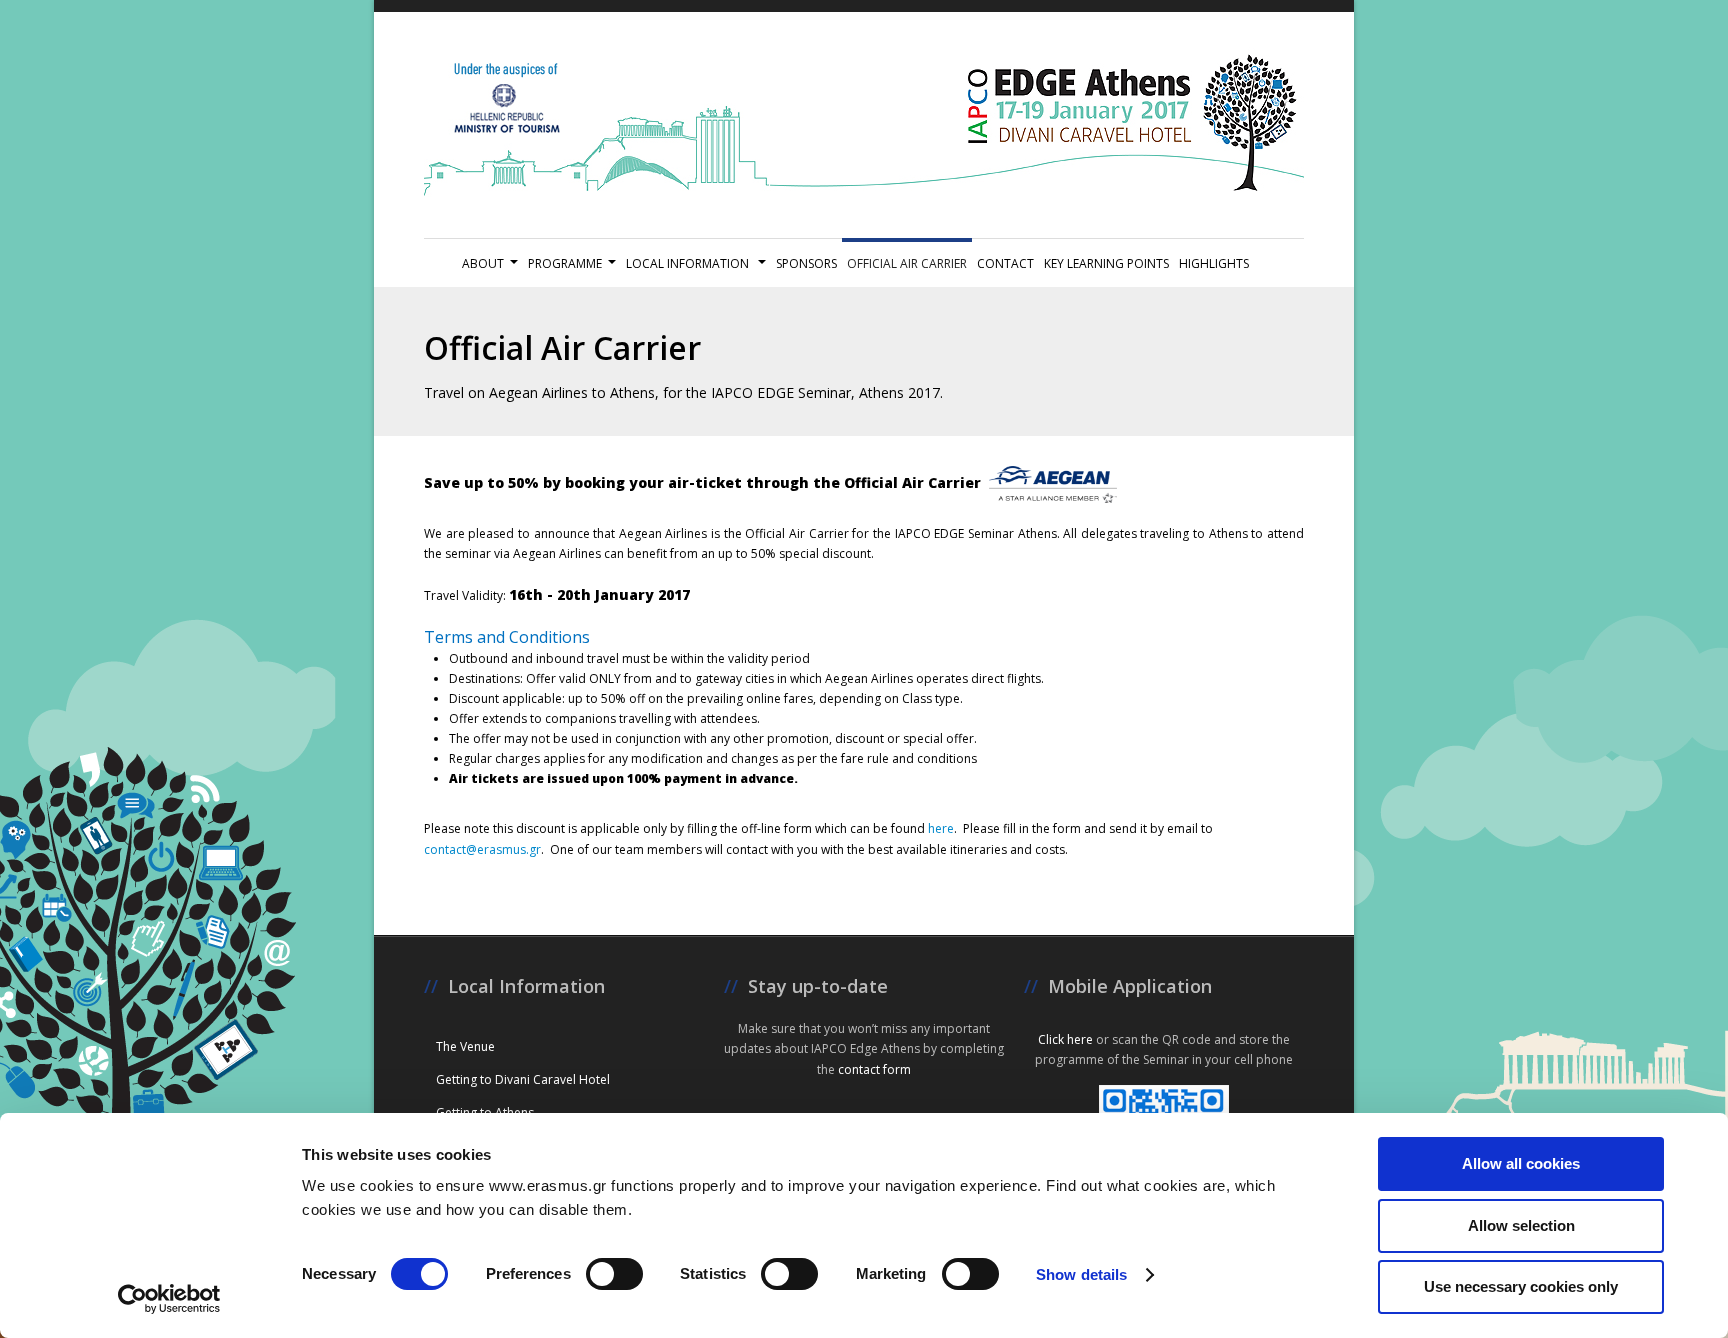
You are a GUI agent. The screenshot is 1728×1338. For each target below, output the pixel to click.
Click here (1065, 1039)
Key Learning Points (1106, 263)
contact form (874, 1069)
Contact (1005, 263)
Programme (565, 263)
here (939, 828)
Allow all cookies (1521, 1163)
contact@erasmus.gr (482, 849)
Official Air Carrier (907, 263)
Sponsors (806, 263)
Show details (1081, 1274)
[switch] (614, 1274)
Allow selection (1521, 1225)
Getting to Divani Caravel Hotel (523, 1079)
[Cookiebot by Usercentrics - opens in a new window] (169, 1299)
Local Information (689, 263)
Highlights (1214, 263)
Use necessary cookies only (1521, 1286)
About (483, 263)
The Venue (465, 1046)
